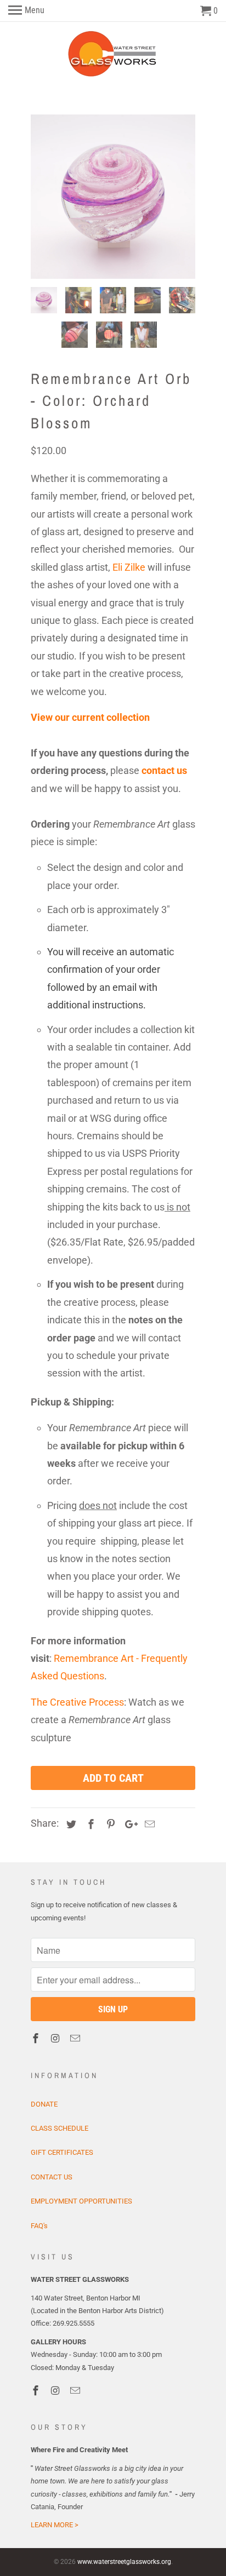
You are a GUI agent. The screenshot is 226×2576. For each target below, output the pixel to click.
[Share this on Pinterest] (109, 1824)
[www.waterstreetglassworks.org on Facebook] (37, 2038)
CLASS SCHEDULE (60, 2128)
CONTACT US (52, 2177)
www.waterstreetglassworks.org (124, 2562)
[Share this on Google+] (128, 1824)
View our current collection (90, 717)
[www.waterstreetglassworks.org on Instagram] (56, 2038)
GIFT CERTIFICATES (62, 2152)
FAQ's (39, 2226)
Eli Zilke (129, 567)
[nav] (26, 11)
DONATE (44, 2104)
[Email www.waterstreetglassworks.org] (76, 2038)
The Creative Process (77, 1702)
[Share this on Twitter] (70, 1824)
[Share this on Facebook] (89, 1824)
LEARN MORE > (55, 2525)
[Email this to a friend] (148, 1824)
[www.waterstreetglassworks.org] (113, 54)
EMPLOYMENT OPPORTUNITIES (81, 2201)
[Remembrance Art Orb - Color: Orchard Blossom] (113, 197)
